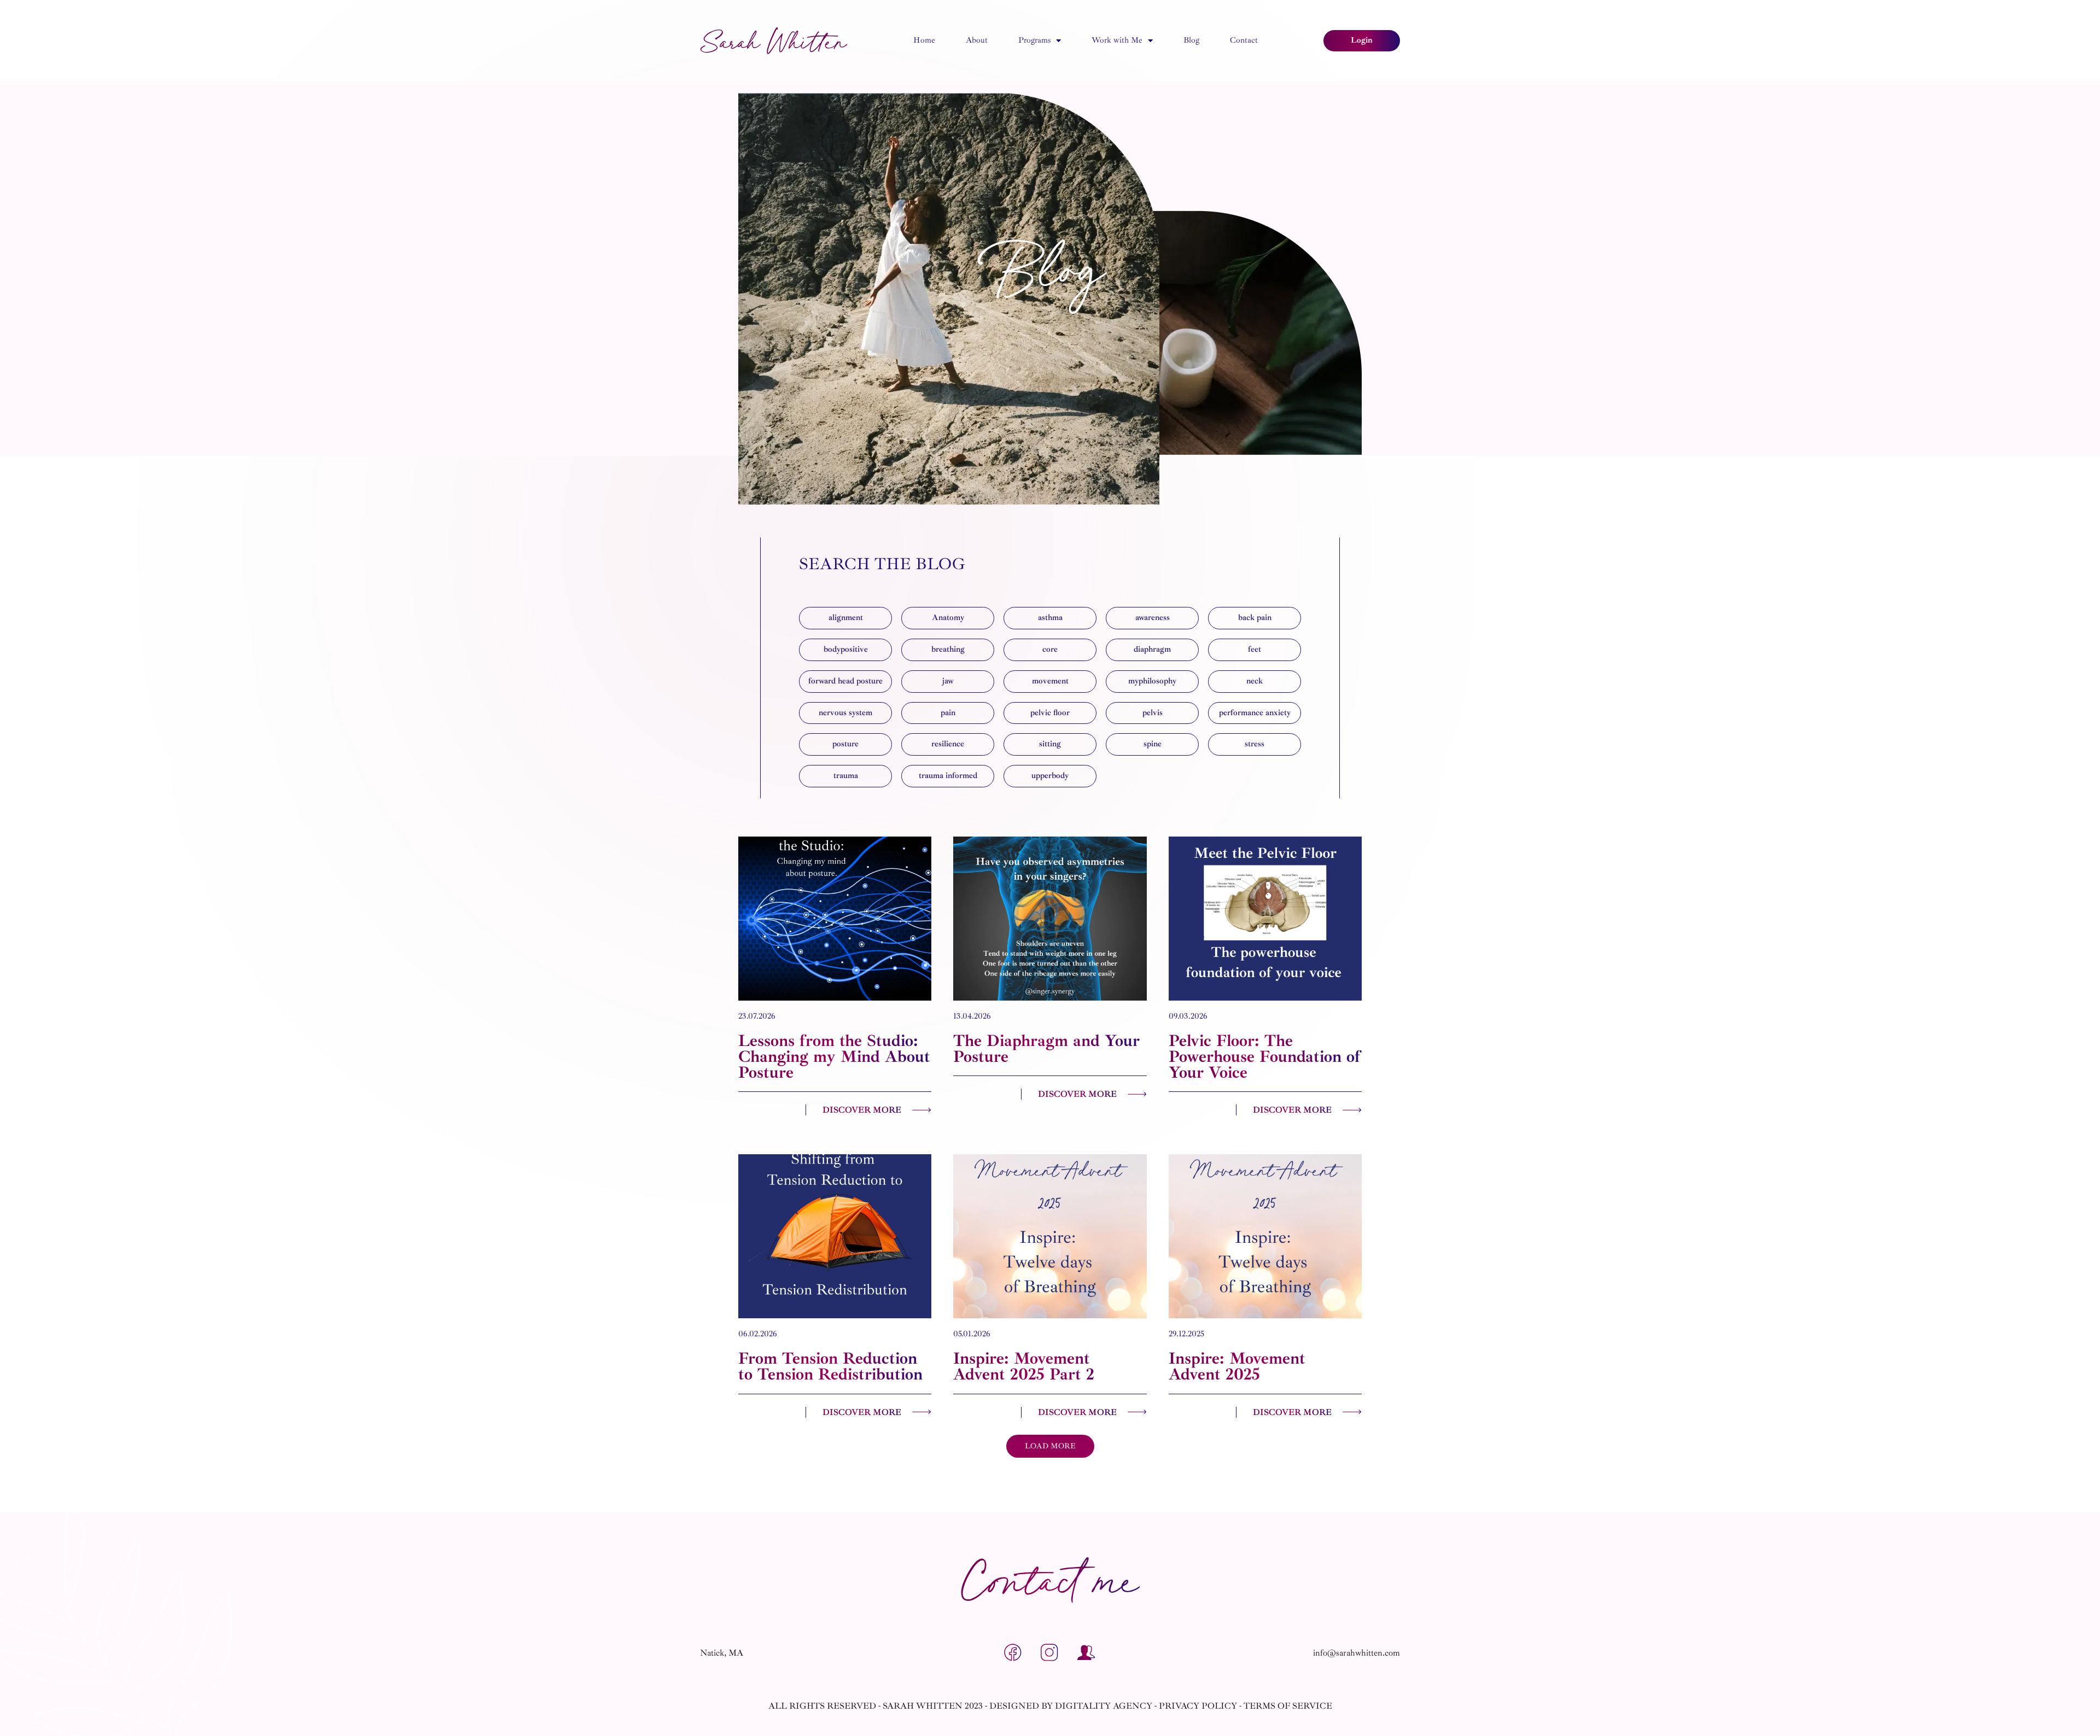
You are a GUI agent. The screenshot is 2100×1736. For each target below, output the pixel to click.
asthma (1050, 618)
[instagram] (1050, 1653)
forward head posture (845, 681)
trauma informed (948, 776)
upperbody (1050, 776)
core (1050, 649)
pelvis (1153, 713)
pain (948, 713)
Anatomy (948, 618)
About (977, 40)
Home (924, 40)
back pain (1255, 618)
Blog (1191, 40)
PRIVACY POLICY (1198, 1706)
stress (1255, 744)
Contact (1244, 40)
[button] (1050, 1446)
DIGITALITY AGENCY (1104, 1706)
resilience (948, 744)
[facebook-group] (1087, 1653)
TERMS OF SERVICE (1288, 1706)
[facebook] (1013, 1653)
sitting (1050, 744)
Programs (1034, 40)
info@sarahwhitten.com (1357, 1653)
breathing (948, 649)
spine (1153, 744)
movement (1050, 681)
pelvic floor (1050, 713)
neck (1255, 681)
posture (845, 744)
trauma (846, 776)
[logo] (774, 41)
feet (1255, 649)
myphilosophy (1152, 681)
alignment (846, 618)
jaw (948, 681)
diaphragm (1152, 649)
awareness (1153, 618)
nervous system (845, 713)
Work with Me (1117, 40)
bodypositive (846, 649)
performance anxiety (1255, 713)
